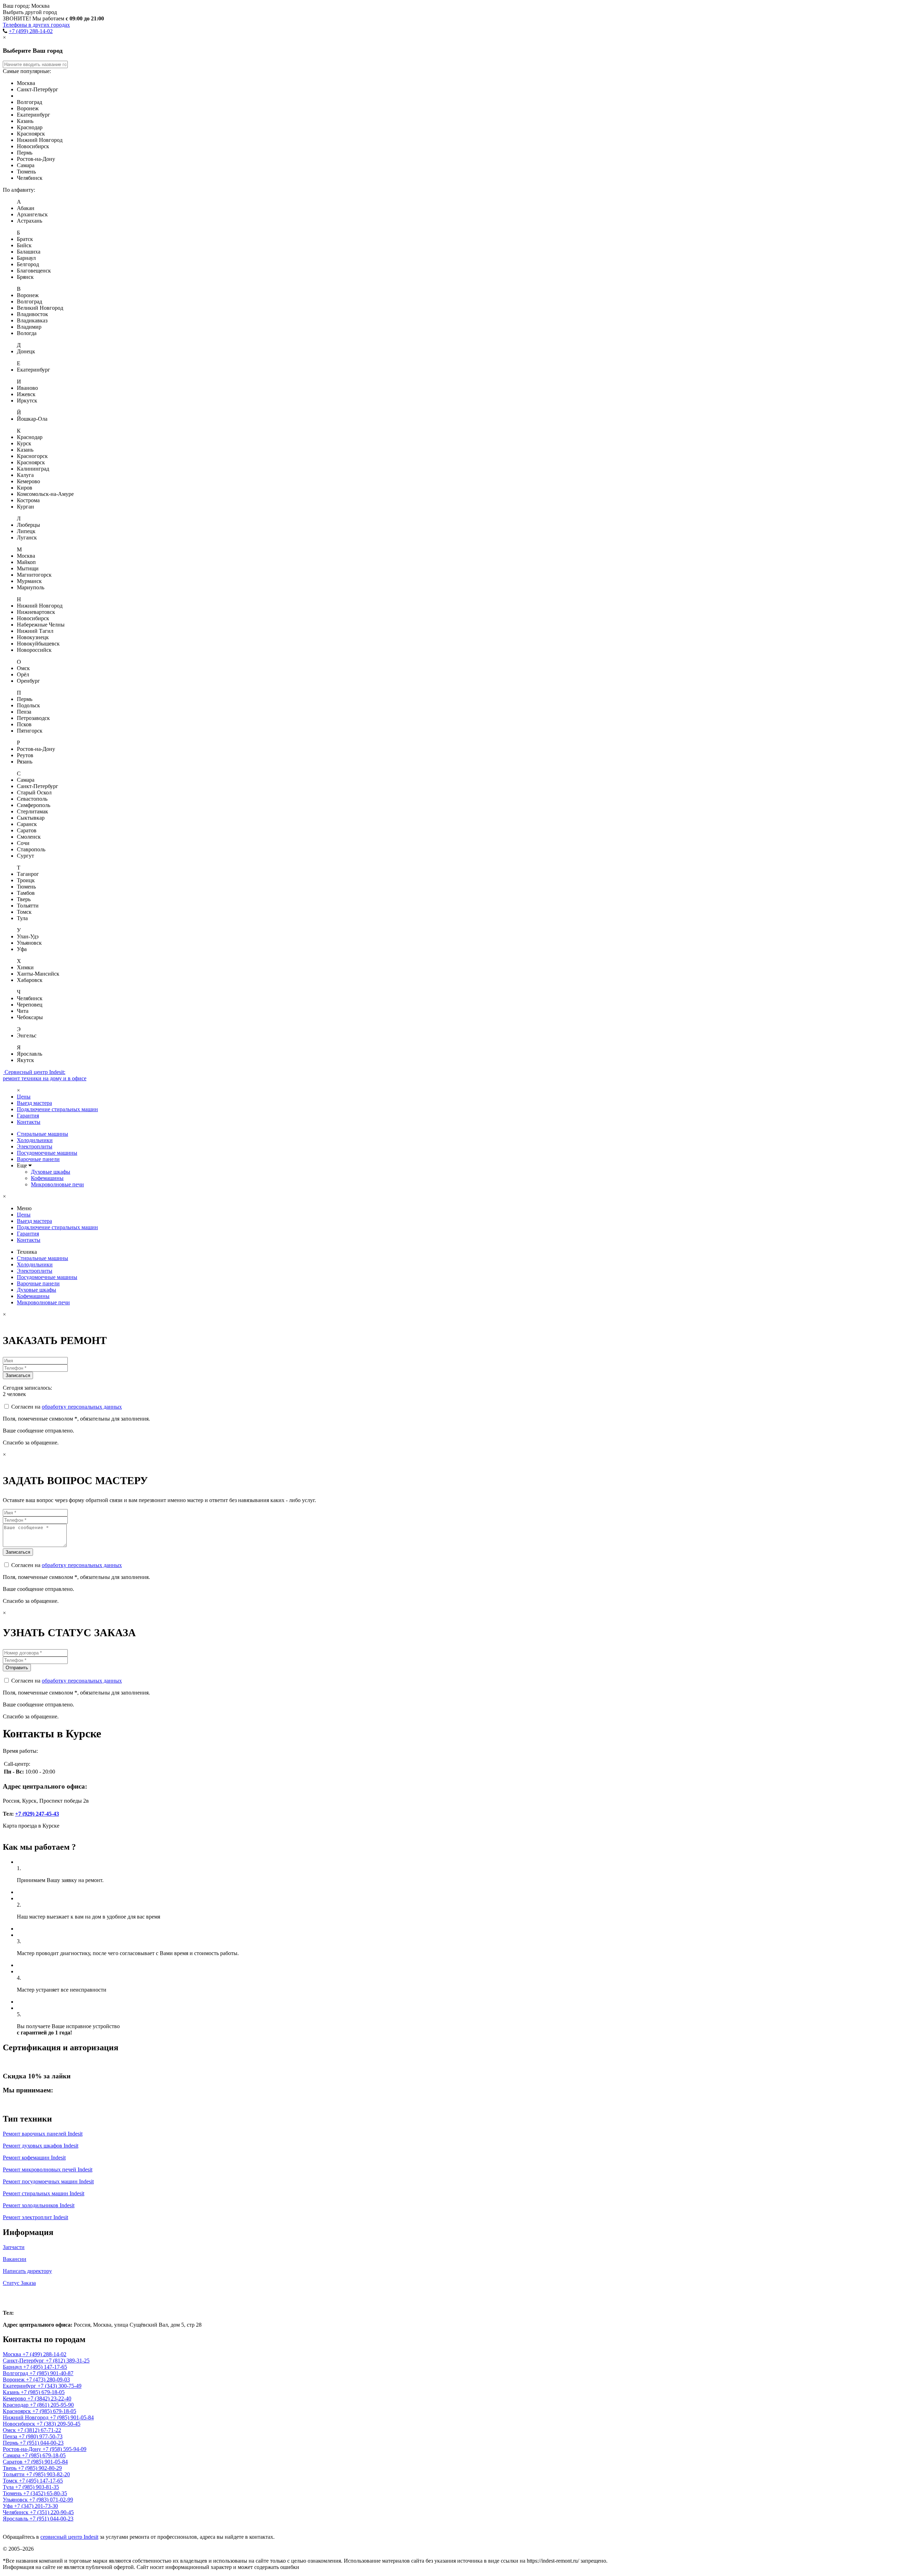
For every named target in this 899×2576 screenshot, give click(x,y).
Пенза (11, 2436)
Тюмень (13, 2493)
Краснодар (16, 2405)
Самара (12, 2455)
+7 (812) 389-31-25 (68, 2361)
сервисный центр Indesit (69, 2537)
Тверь (10, 2468)
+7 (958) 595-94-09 (64, 2449)
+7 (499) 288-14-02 (31, 31)
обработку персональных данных (82, 1407)
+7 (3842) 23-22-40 (49, 2398)
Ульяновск (16, 2500)
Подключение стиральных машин (57, 1109)
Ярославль (16, 2519)
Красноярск (18, 2411)
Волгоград (16, 2373)
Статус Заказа (19, 2283)
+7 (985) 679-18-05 (43, 2392)
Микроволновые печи (57, 1184)
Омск (10, 2430)
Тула (9, 2487)
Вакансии (15, 2259)
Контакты (29, 1122)
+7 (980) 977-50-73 (41, 2436)
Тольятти (14, 2474)
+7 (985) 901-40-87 (51, 2373)
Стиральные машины (42, 1134)
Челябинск (16, 2512)
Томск (11, 2481)
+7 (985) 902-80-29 (40, 2468)
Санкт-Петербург (24, 2361)
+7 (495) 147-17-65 (45, 2367)
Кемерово (15, 2398)
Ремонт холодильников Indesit (39, 2205)
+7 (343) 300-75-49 (60, 2386)
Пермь (11, 2443)
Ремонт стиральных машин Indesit (44, 2193)
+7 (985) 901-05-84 (72, 2417)
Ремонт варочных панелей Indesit (43, 2134)
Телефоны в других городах (36, 25)
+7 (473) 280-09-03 (48, 2380)
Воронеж (14, 2380)
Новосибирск (20, 2424)
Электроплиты (35, 1146)
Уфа (8, 2506)
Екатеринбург (20, 2386)
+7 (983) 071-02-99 (51, 2500)
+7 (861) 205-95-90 (52, 2405)
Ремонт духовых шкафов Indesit (41, 2146)
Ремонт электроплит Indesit (35, 2217)
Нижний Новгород (26, 2417)
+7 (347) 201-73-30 (36, 2506)
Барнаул (13, 2367)
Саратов (13, 2462)
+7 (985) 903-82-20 (48, 2474)
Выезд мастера (34, 1103)
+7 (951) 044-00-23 (42, 2443)
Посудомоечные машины (47, 1153)
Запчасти (14, 2247)
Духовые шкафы (51, 1172)
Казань (12, 2392)
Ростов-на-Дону (23, 2449)
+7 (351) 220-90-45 (52, 2512)
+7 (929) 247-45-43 (37, 1814)
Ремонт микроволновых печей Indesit (48, 2169)
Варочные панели (38, 1159)
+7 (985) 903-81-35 (37, 2487)
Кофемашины (47, 1178)
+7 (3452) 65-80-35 (45, 2493)
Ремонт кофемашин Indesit (34, 2158)
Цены (24, 1097)
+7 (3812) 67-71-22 (39, 2430)
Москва (18, 2298)
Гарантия (28, 1116)
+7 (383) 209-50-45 (58, 2424)
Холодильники (35, 1140)
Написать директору (27, 2271)
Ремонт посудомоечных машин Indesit (48, 2181)
